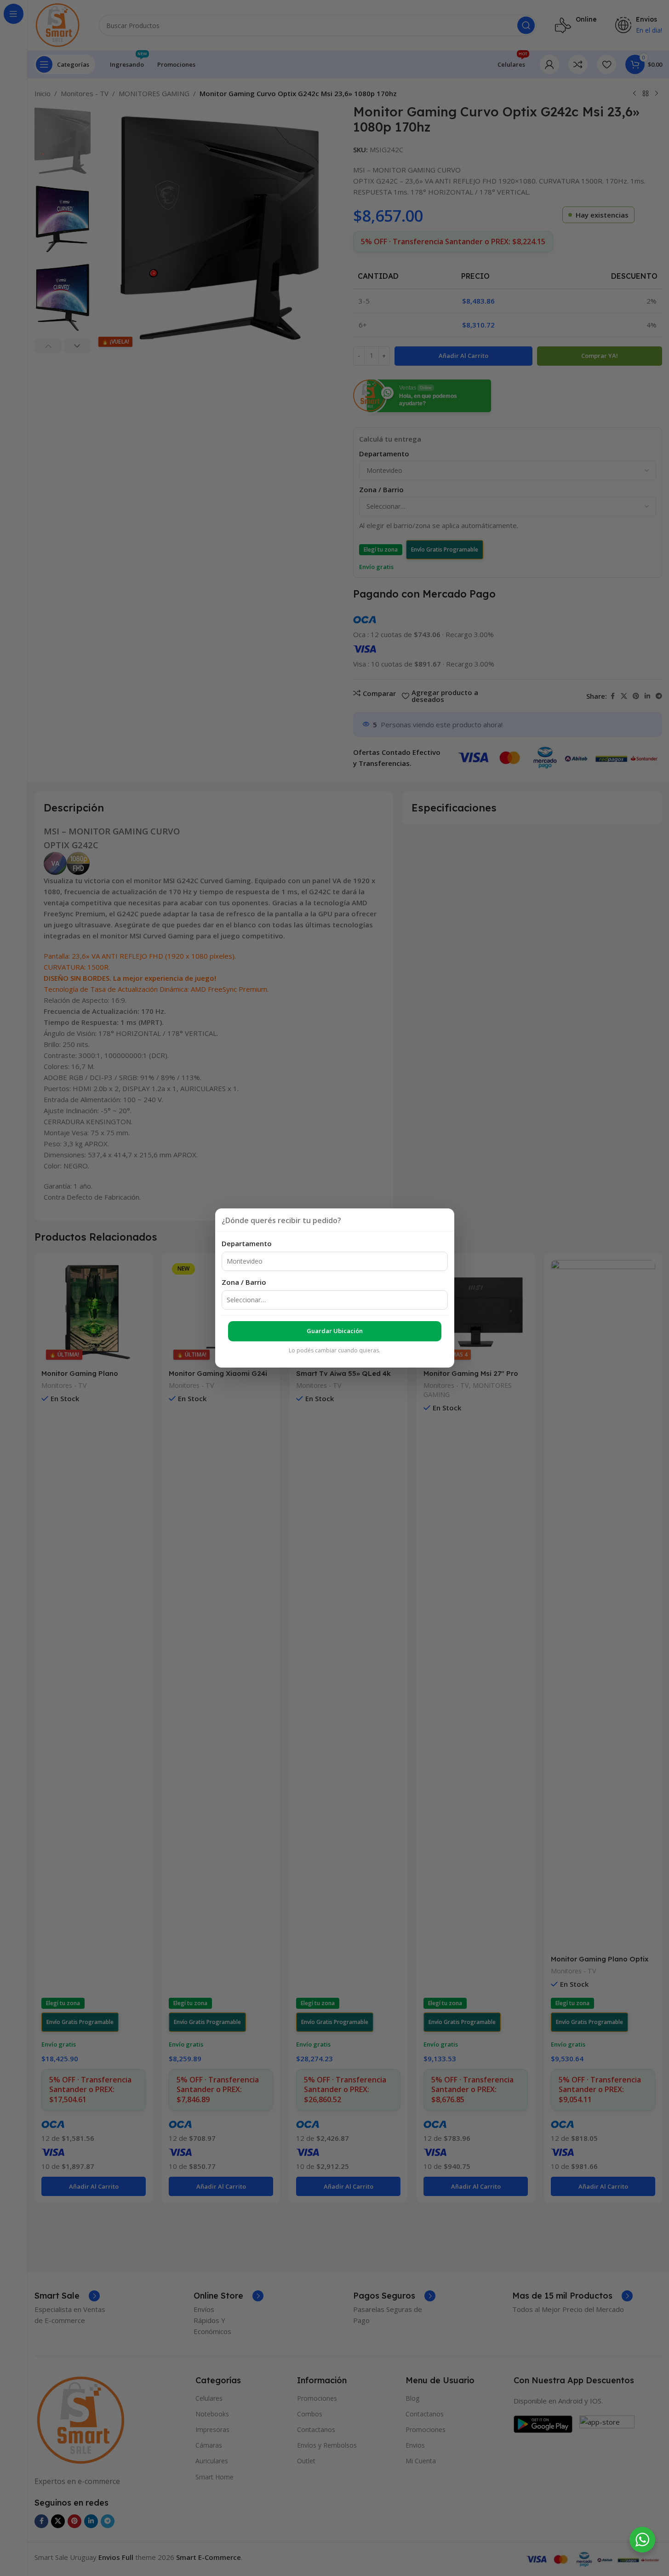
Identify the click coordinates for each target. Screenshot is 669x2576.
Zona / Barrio (244, 1282)
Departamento (247, 1243)
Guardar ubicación (335, 1331)
